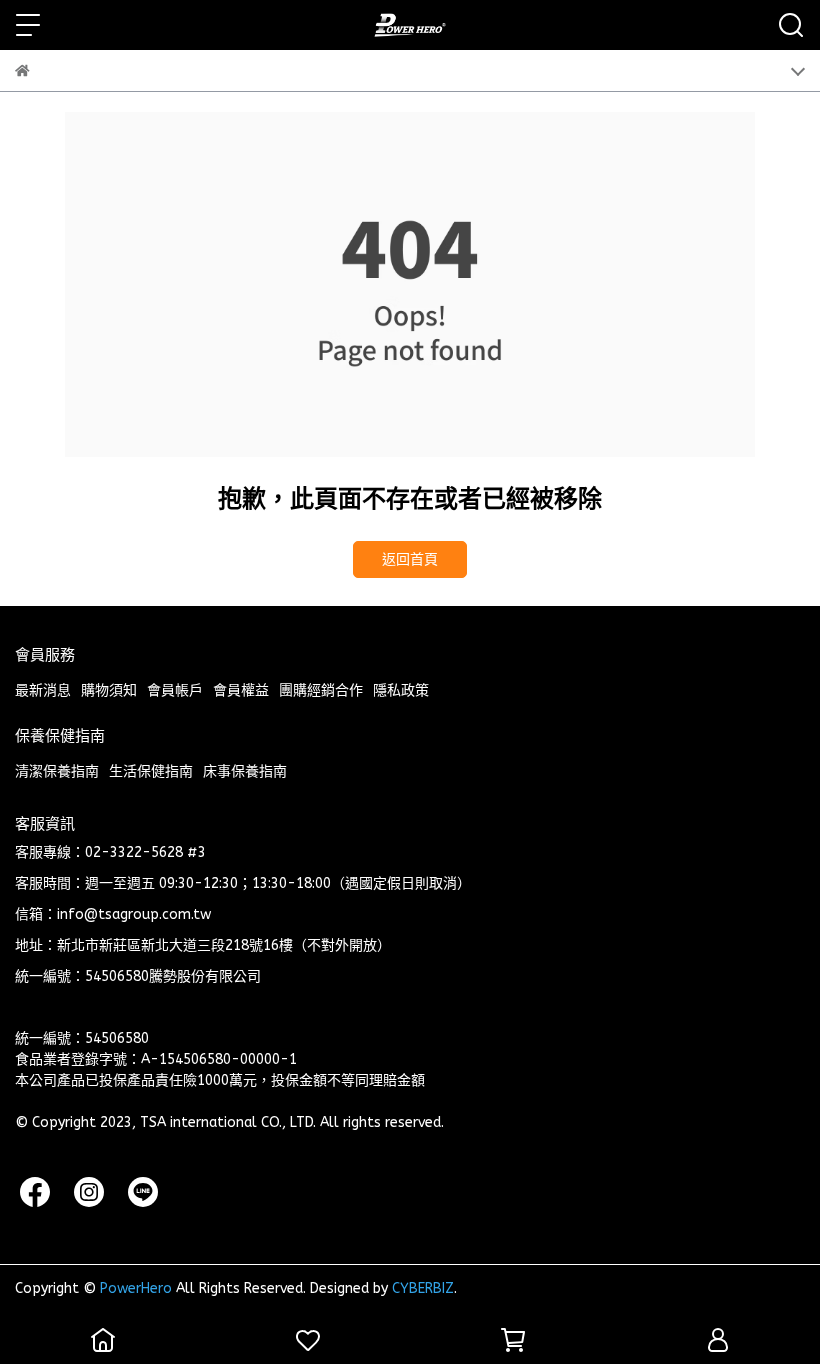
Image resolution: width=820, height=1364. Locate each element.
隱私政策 (401, 690)
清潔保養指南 (57, 771)
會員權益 (241, 690)
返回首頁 (410, 559)
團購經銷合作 (321, 690)
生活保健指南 (151, 771)
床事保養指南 (245, 771)
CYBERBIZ (423, 1288)
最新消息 (43, 690)
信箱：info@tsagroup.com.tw (113, 914)
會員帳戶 (175, 690)
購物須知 (109, 690)
